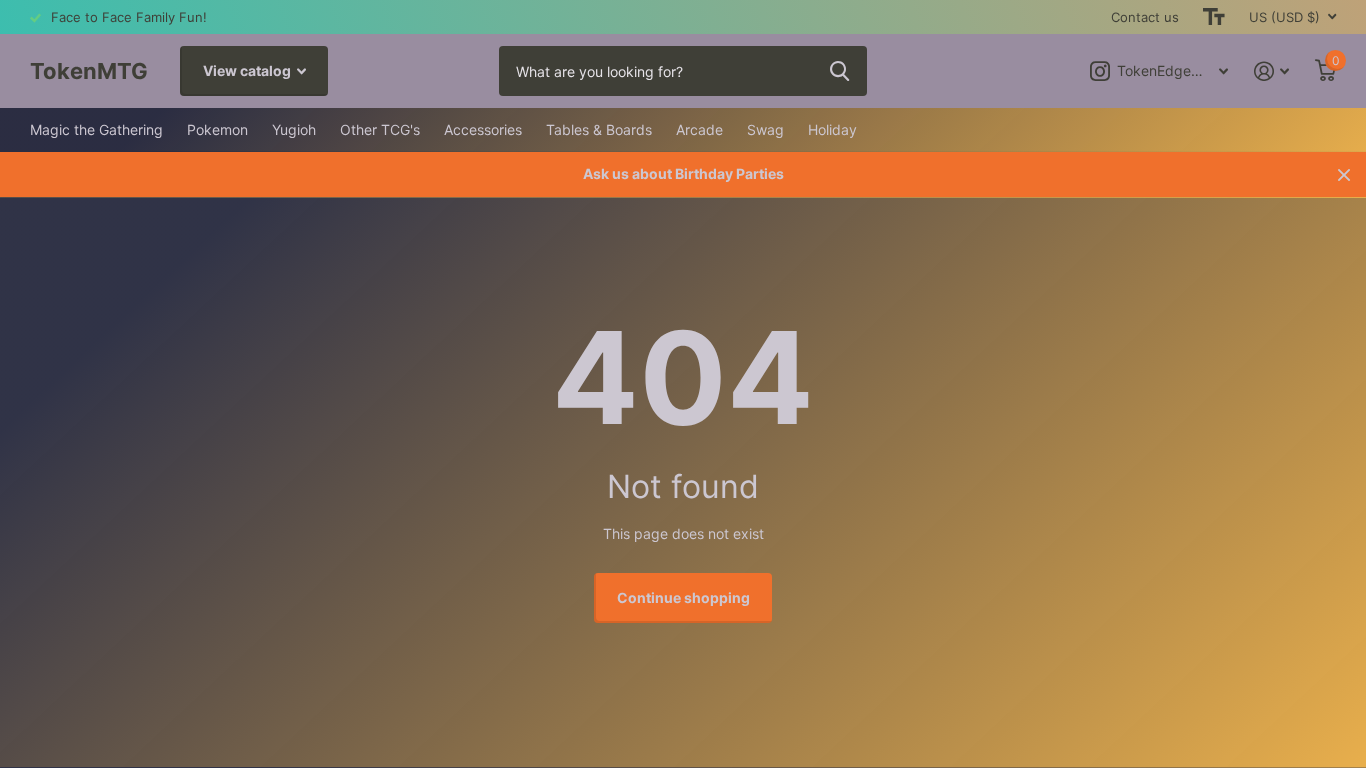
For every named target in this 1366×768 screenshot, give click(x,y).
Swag (765, 129)
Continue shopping (683, 597)
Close (1344, 174)
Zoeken (839, 71)
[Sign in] (1271, 71)
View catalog (248, 70)
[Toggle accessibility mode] (1214, 17)
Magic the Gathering (96, 129)
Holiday (832, 129)
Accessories (483, 129)
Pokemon (217, 129)
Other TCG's (380, 129)
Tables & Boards (599, 129)
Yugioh (294, 129)
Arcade (699, 129)
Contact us (1145, 17)
